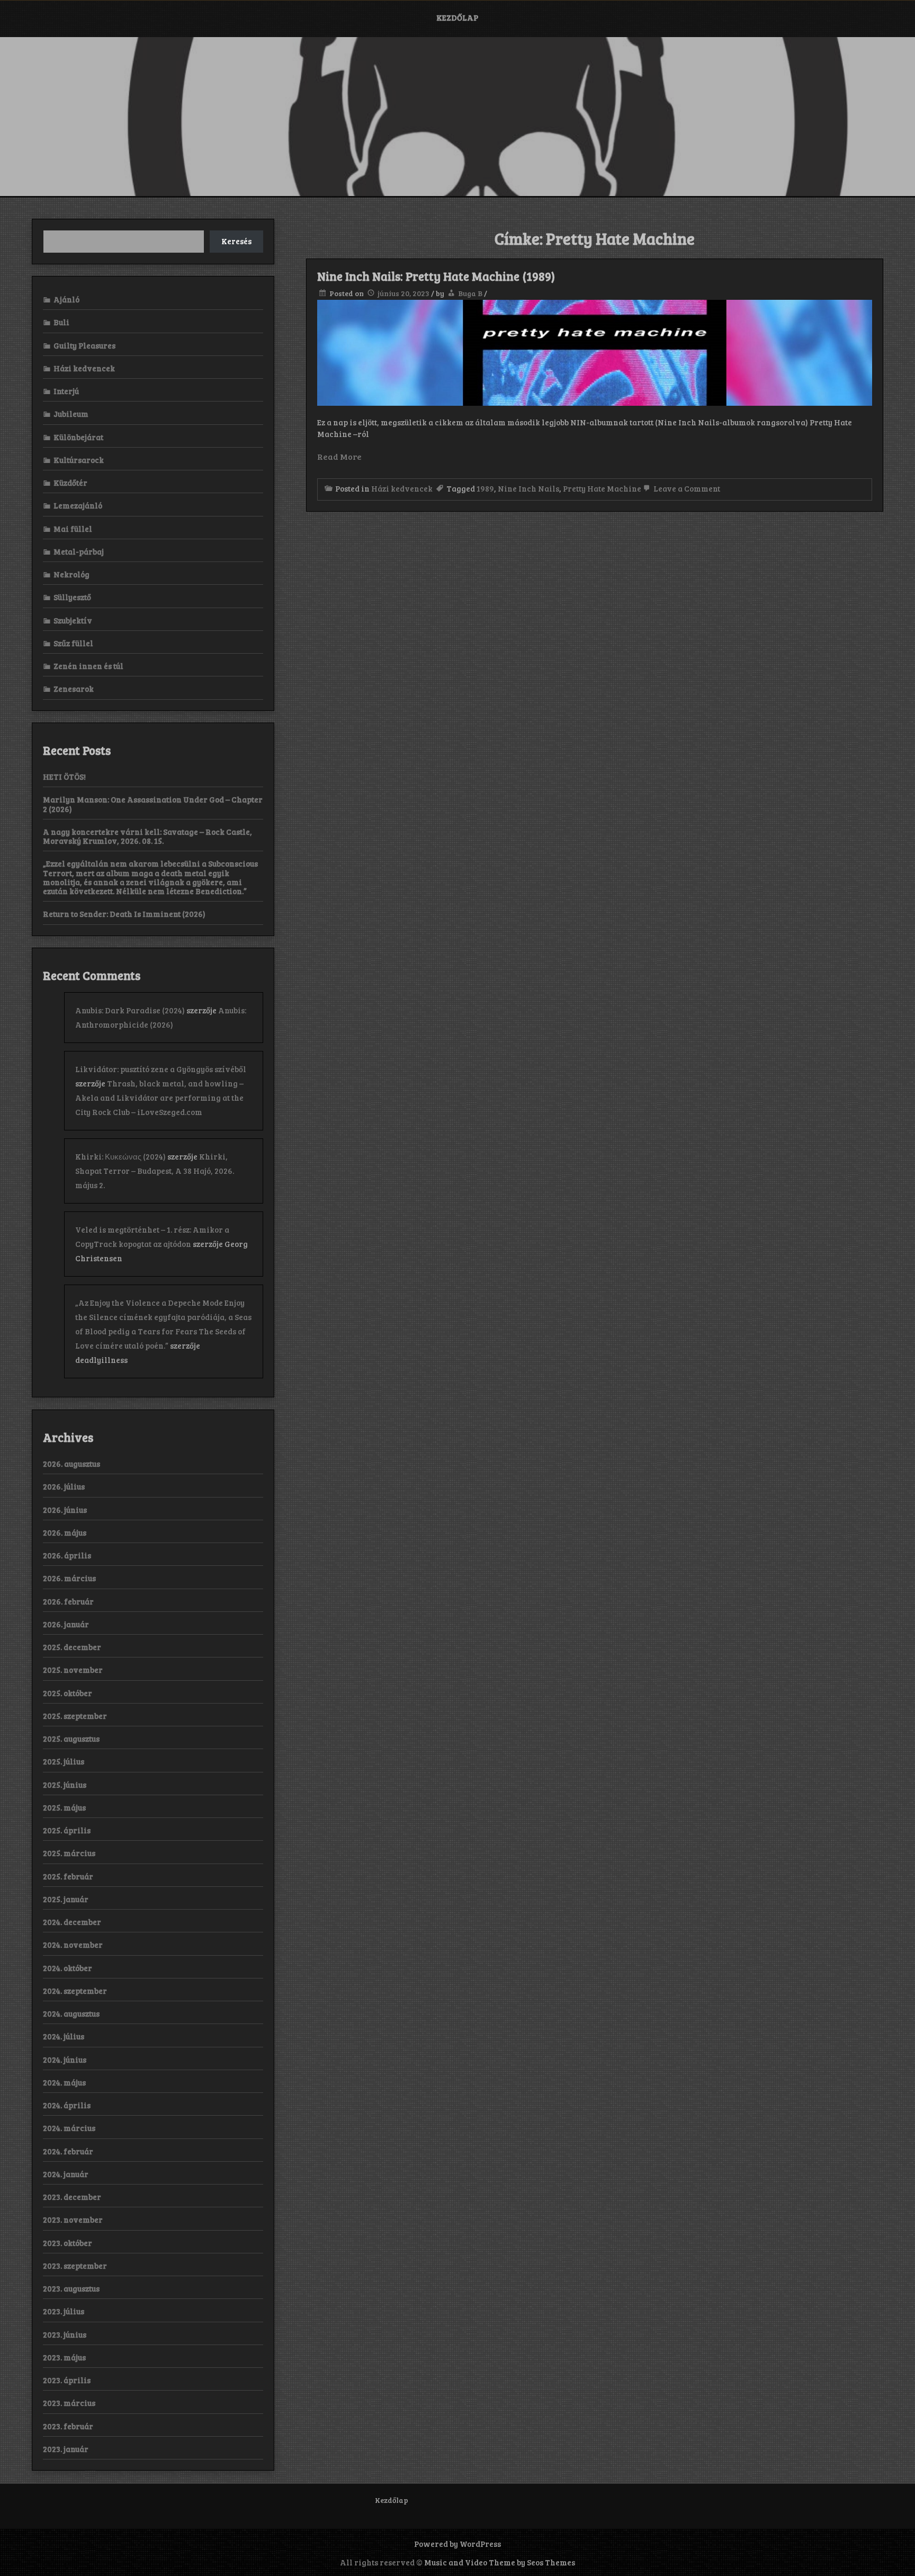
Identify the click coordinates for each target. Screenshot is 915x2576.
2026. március (69, 1578)
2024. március (69, 2128)
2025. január (66, 1899)
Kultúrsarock (79, 460)
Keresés (236, 241)
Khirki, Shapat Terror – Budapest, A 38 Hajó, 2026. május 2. (155, 1171)
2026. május (65, 1532)
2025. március (69, 1853)
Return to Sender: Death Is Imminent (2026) (124, 914)
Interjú (66, 391)
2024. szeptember (75, 1991)
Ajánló (66, 299)
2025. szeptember (75, 1716)
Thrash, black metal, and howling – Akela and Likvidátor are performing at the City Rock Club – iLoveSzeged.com (159, 1098)
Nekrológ (71, 574)
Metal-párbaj (79, 551)
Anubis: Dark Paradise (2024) (130, 1010)
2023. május (64, 2357)
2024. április (67, 2105)
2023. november (73, 2220)
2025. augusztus (71, 1739)
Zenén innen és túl (88, 666)
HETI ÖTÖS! (64, 777)
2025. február (68, 1876)
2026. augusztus (71, 1464)
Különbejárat (78, 437)
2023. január (66, 2449)
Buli (61, 322)
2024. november (73, 1945)
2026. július (64, 1486)
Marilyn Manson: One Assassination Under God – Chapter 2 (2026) (153, 804)
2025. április (67, 1830)
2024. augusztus (71, 2013)
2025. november (73, 1670)
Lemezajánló (78, 505)
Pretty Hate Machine (602, 488)
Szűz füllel (73, 643)
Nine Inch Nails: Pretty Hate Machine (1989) (436, 276)
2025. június (65, 1785)
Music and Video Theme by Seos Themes (500, 2562)
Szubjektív (73, 620)
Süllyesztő (72, 597)
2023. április (67, 2380)
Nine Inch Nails (528, 488)
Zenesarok (74, 689)
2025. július (64, 1761)
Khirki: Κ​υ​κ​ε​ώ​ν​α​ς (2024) (120, 1156)
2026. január (66, 1624)
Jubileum (71, 414)
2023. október (68, 2243)
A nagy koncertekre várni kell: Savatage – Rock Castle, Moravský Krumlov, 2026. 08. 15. (147, 836)
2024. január (66, 2174)
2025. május (64, 1807)
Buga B (470, 293)
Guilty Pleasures (84, 345)
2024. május (64, 2082)
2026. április (67, 1555)
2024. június (65, 2060)
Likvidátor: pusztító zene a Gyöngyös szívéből (161, 1069)
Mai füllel (73, 529)
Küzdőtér (70, 483)
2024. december (72, 1922)
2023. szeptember (75, 2266)
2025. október (68, 1693)
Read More (339, 456)
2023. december (72, 2197)
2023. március (69, 2403)
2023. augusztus (71, 2288)
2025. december (72, 1647)
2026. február (68, 1601)
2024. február (68, 2151)
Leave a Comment (686, 488)
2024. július (64, 2036)
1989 (485, 488)
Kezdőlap (457, 17)
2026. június (65, 1510)
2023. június (65, 2334)
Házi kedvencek (402, 488)
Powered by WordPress (457, 2544)
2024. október (68, 1968)
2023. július (64, 2311)
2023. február (68, 2426)
